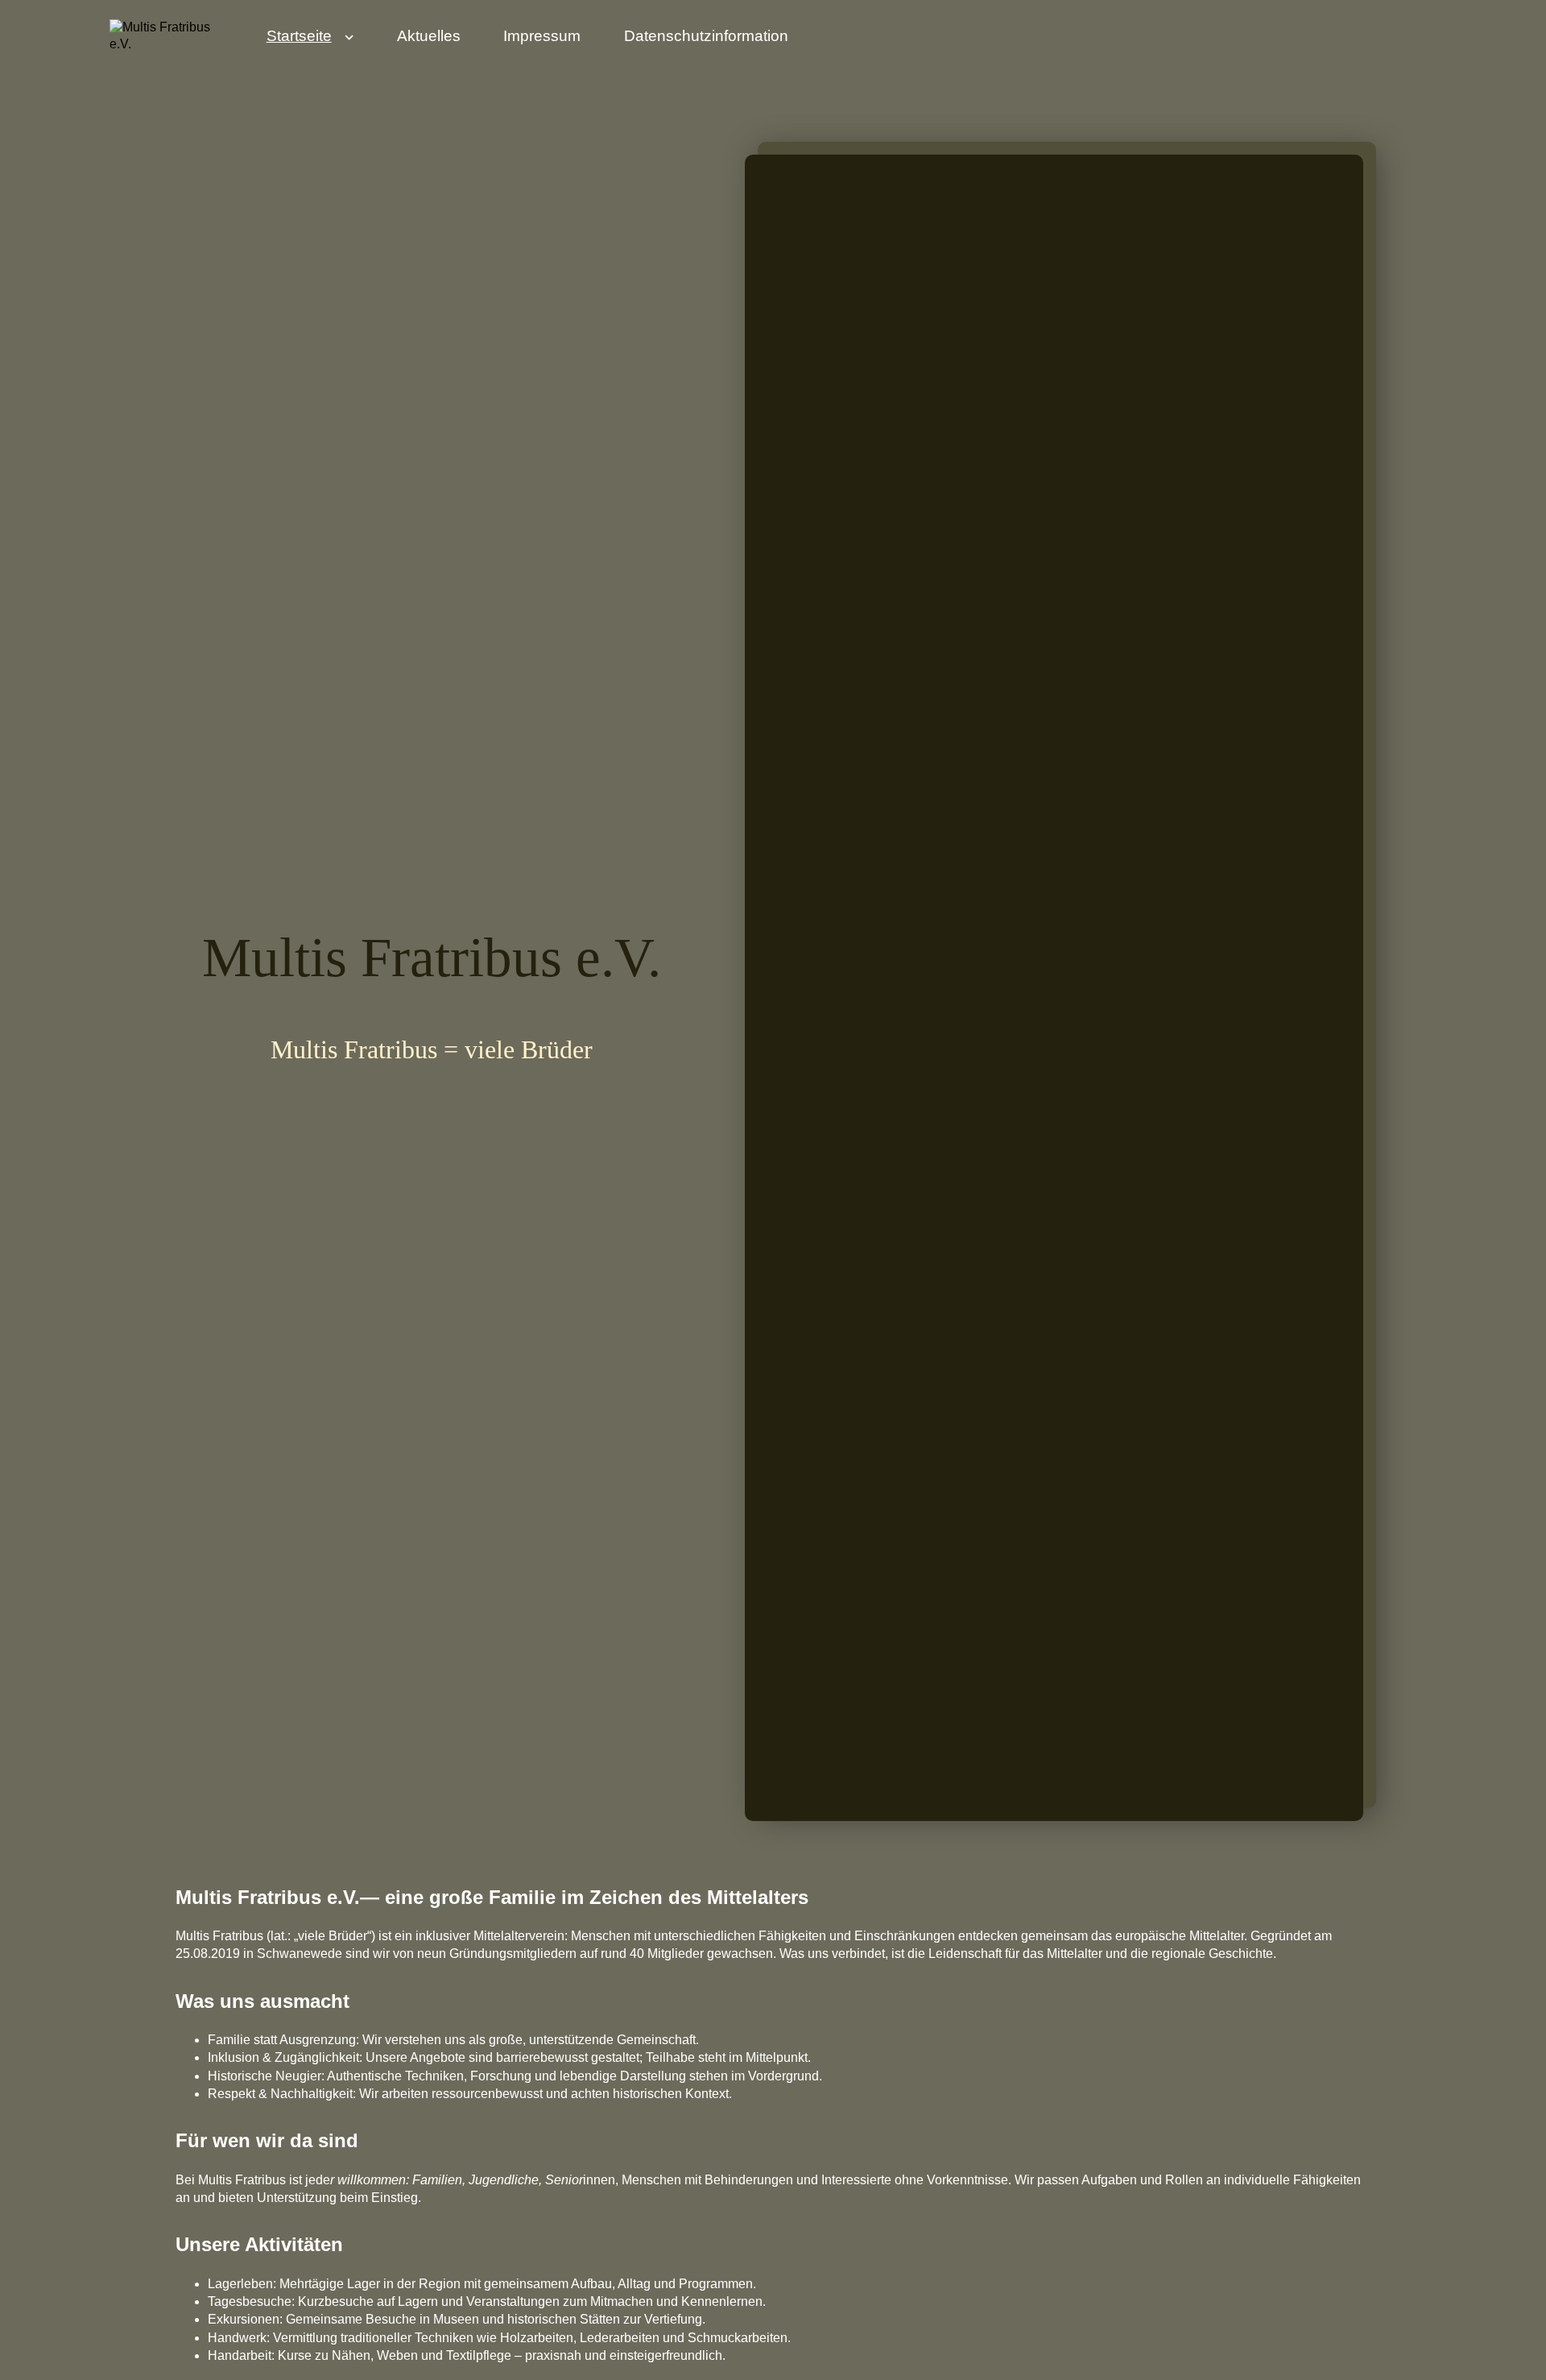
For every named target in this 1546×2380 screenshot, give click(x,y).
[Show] (350, 40)
